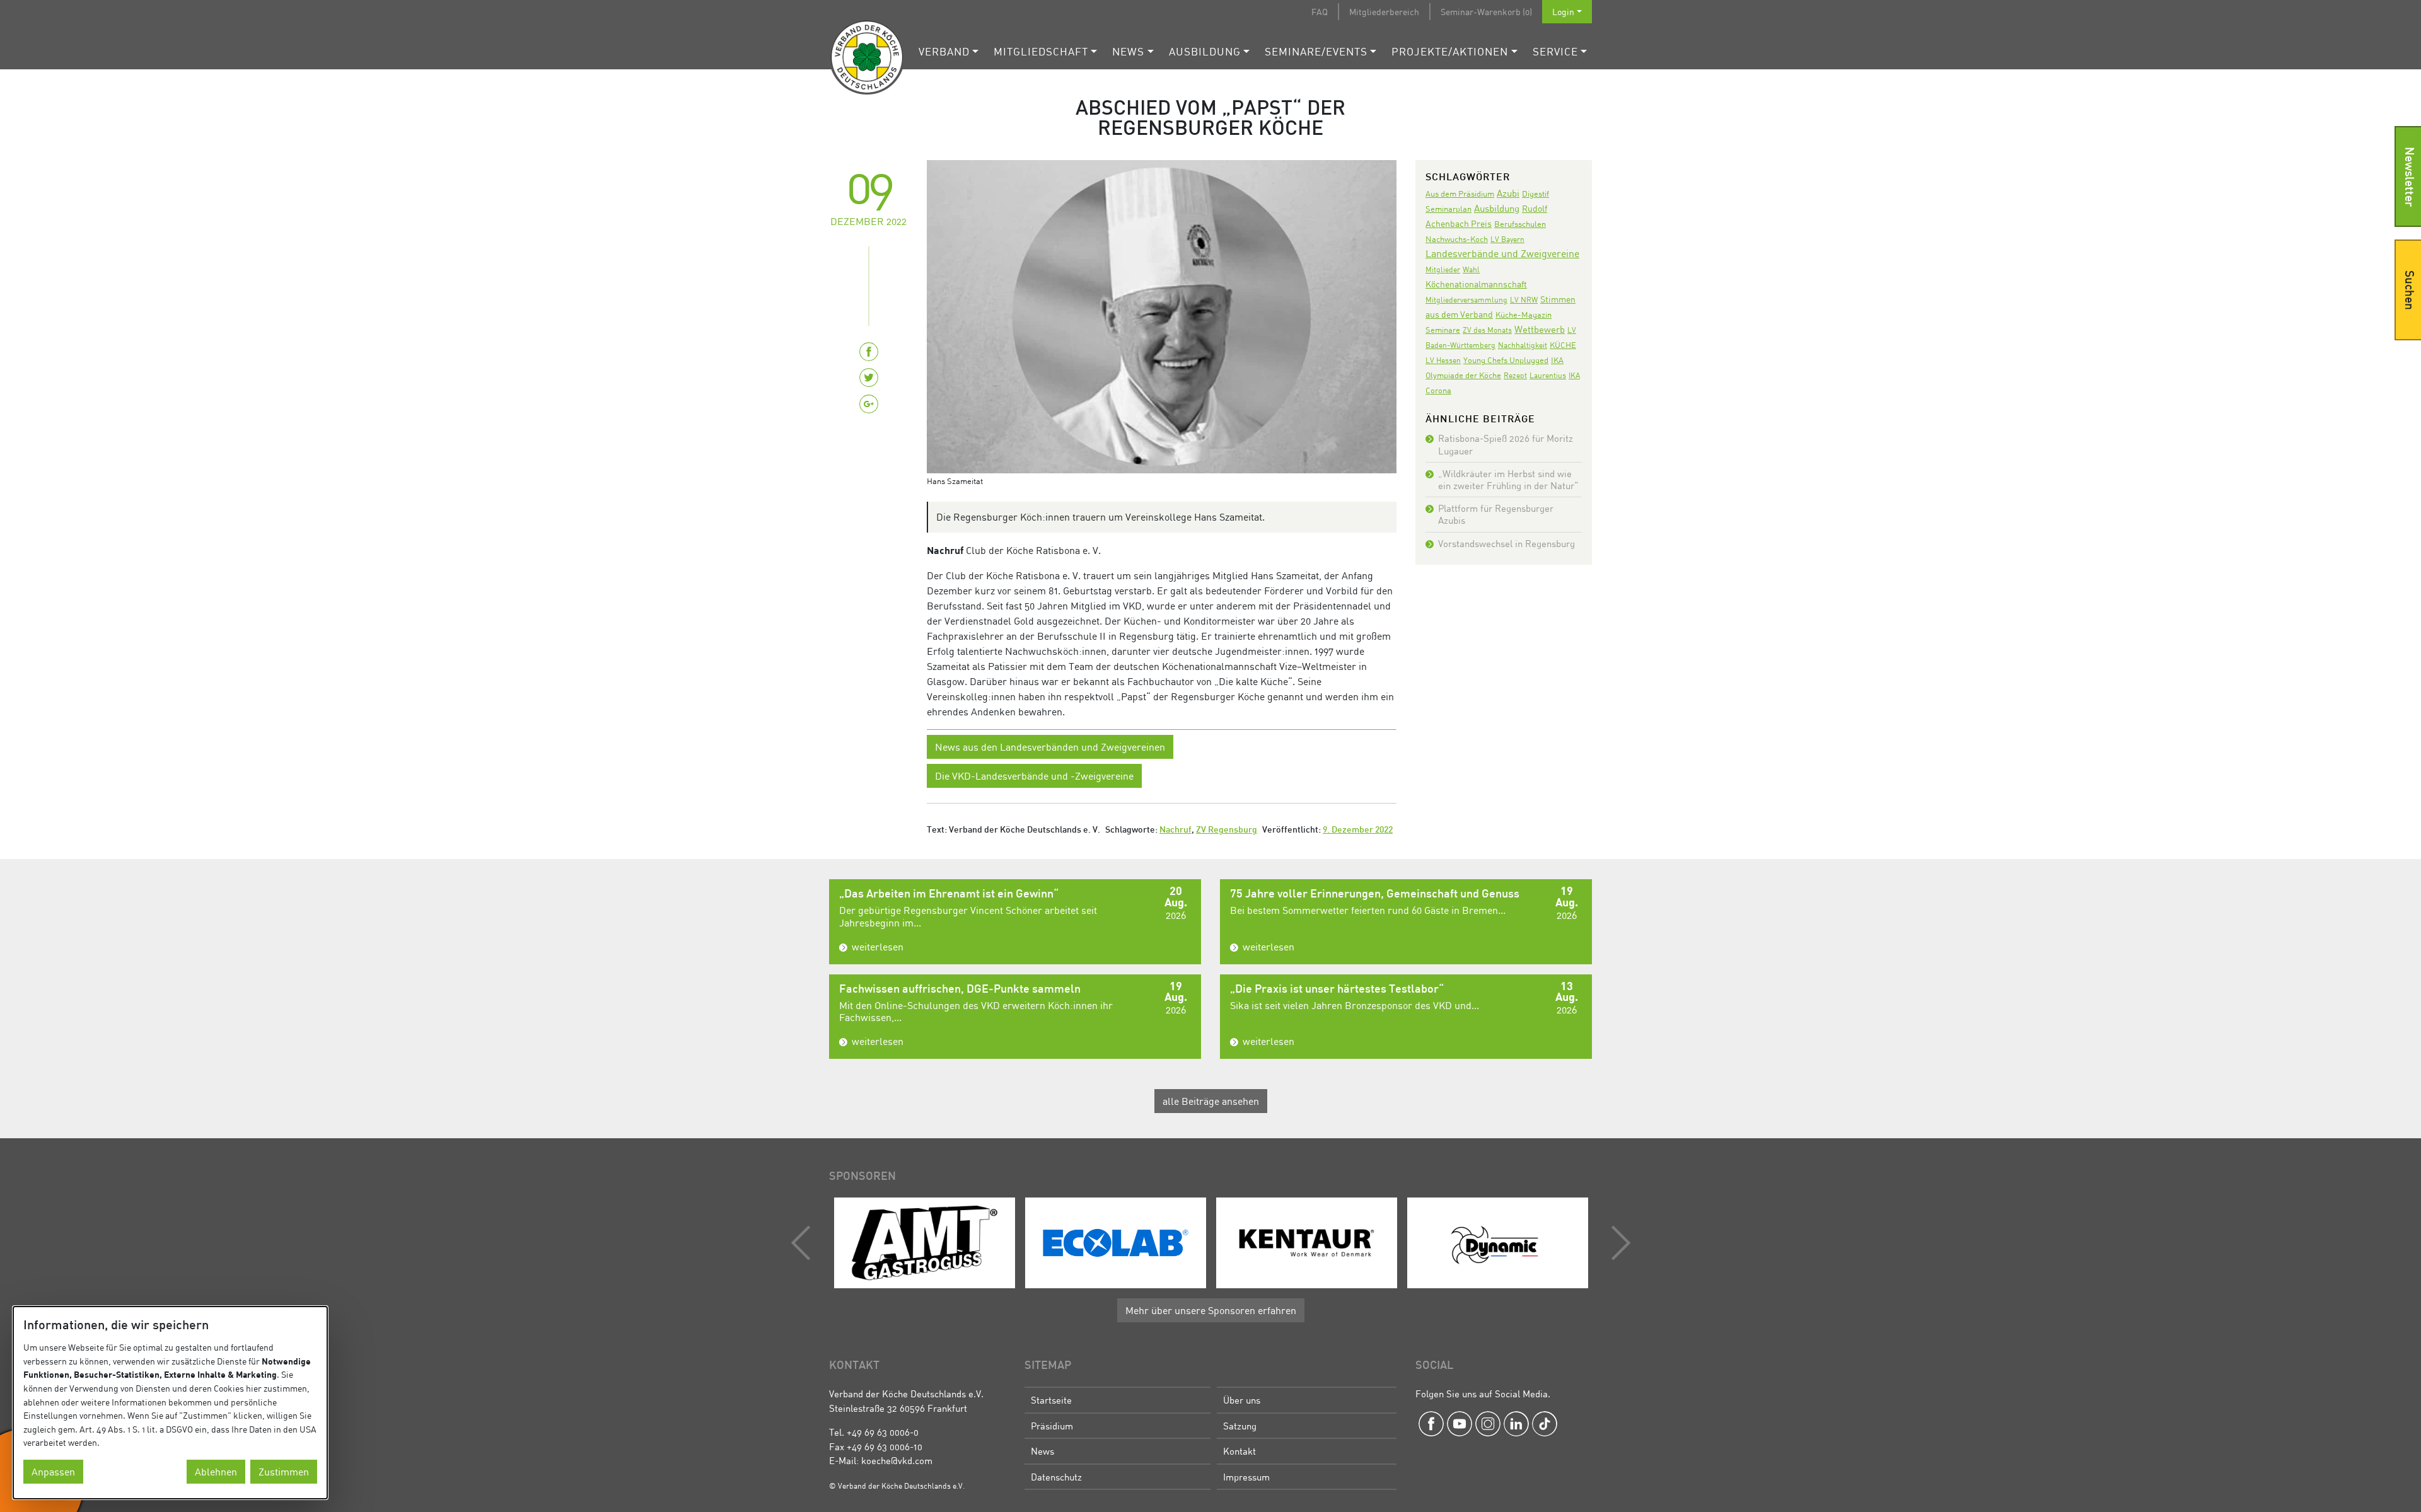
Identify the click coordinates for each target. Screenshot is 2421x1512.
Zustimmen (284, 1472)
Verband (944, 51)
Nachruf (1176, 830)
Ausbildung (1205, 51)
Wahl (1471, 269)
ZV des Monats (1487, 330)
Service (1555, 51)
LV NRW (1524, 300)
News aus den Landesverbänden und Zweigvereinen (1050, 747)
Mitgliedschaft (1041, 51)
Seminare (1443, 330)
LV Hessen (1443, 360)
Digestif (1536, 193)
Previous (804, 1243)
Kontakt (1240, 1451)
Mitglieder (1443, 269)
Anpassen (53, 1472)
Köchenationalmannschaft (1476, 284)
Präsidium (1052, 1426)
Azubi (1508, 193)
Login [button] (1563, 12)
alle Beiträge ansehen (1211, 1101)
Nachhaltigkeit (1523, 345)
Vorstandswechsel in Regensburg (1507, 543)
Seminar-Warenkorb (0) (1486, 12)
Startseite (1051, 1400)
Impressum (1246, 1477)
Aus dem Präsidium (1460, 193)
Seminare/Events (1316, 51)
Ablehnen (216, 1472)
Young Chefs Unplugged (1506, 360)
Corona (1438, 390)
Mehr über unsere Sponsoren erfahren (1211, 1310)
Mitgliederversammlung (1466, 300)
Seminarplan (1449, 209)
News (1128, 51)
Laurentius (1548, 375)
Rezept (1515, 375)
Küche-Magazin (1524, 315)
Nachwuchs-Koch (1457, 239)
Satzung (1240, 1426)
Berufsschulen (1520, 224)
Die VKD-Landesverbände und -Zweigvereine (1034, 776)
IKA (1574, 375)
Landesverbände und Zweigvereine (1502, 253)
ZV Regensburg (1227, 830)
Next (1618, 1243)
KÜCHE (1563, 345)
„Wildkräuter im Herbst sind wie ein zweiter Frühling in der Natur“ (1508, 479)
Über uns (1242, 1400)
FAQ (1320, 12)
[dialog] (170, 1403)
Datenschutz (1056, 1477)
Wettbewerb (1540, 329)
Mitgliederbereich (1384, 12)
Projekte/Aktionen (1450, 51)
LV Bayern (1507, 239)
